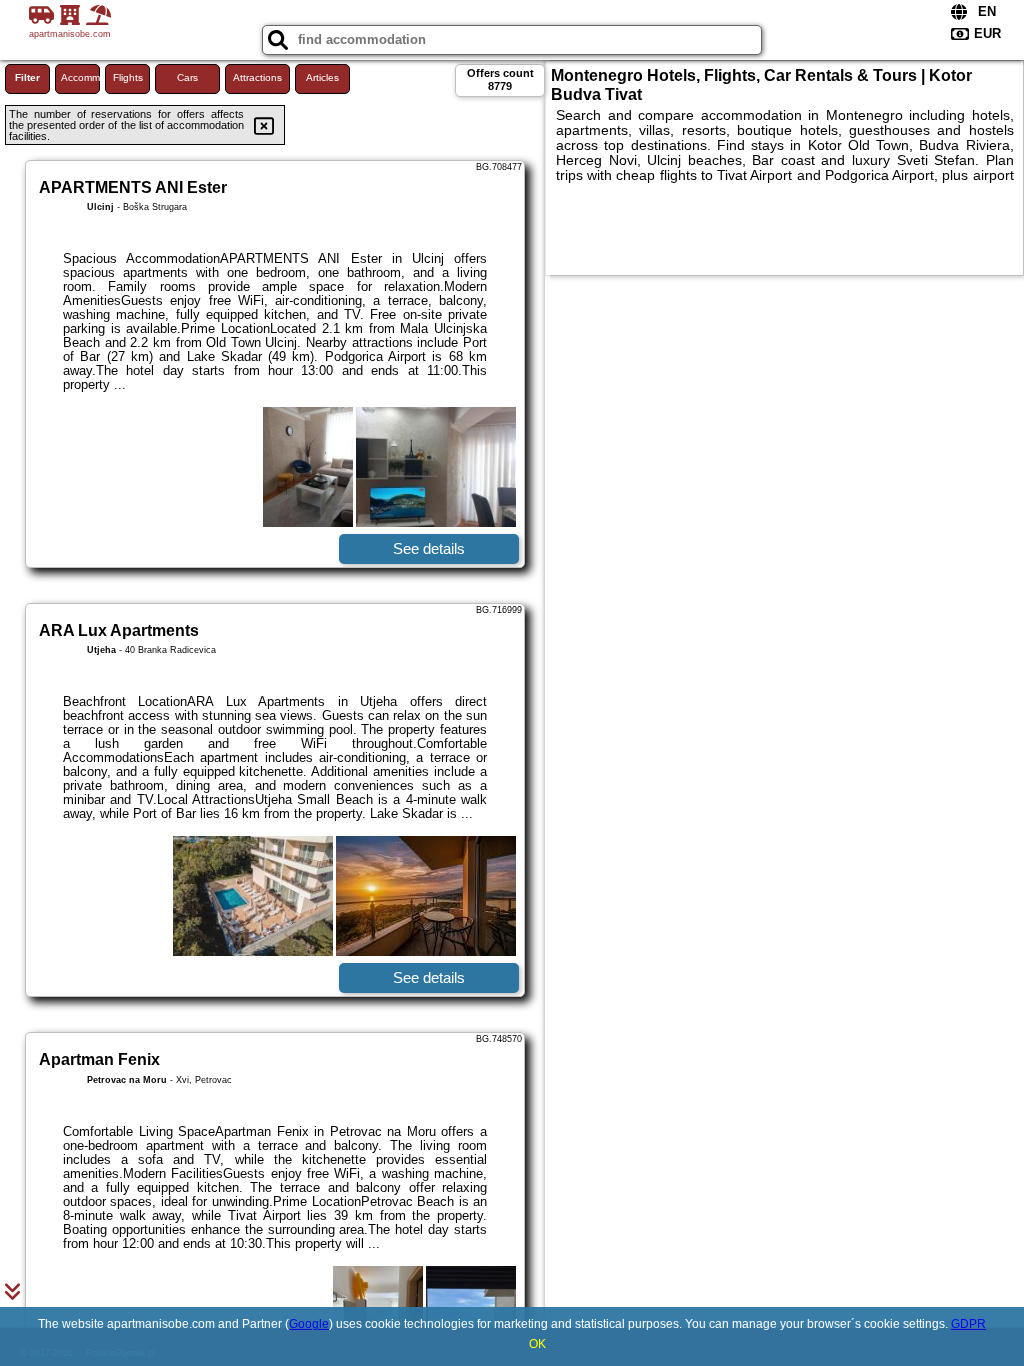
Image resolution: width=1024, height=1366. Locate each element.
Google (309, 1324)
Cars (187, 77)
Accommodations (80, 77)
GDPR (968, 1324)
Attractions (257, 77)
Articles (322, 77)
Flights (128, 77)
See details (429, 548)
